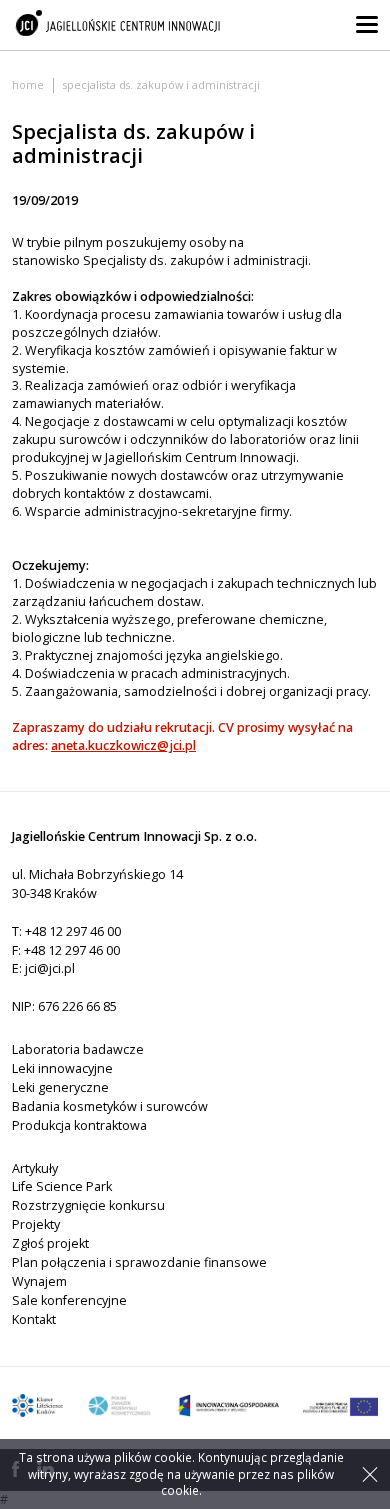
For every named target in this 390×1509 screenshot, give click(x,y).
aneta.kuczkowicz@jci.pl (123, 745)
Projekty (36, 1224)
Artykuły (35, 1168)
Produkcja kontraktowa (79, 1125)
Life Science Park (62, 1186)
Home (28, 84)
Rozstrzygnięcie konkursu (88, 1205)
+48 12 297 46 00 (73, 931)
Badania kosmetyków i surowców (110, 1106)
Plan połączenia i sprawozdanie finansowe (139, 1262)
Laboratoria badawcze (78, 1049)
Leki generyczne (60, 1087)
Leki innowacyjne (62, 1068)
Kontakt (34, 1319)
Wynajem (39, 1281)
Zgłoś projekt (50, 1243)
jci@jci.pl (50, 968)
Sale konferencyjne (69, 1300)
